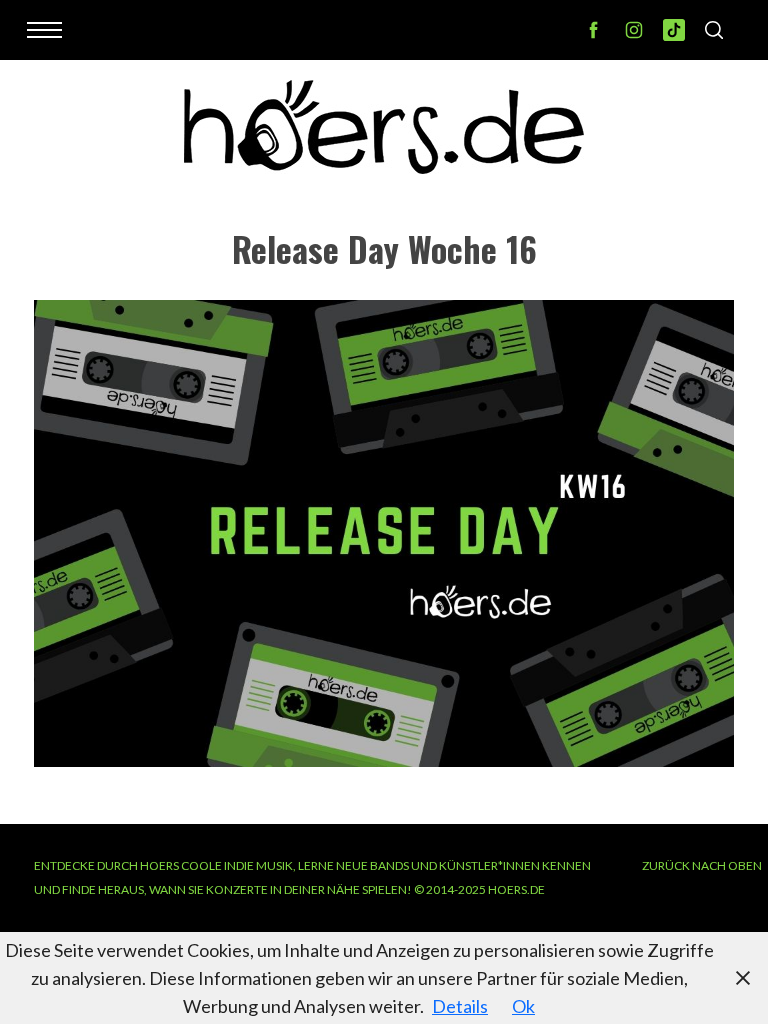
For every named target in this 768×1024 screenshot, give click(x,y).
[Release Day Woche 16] (384, 760)
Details (460, 1006)
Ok (523, 1006)
